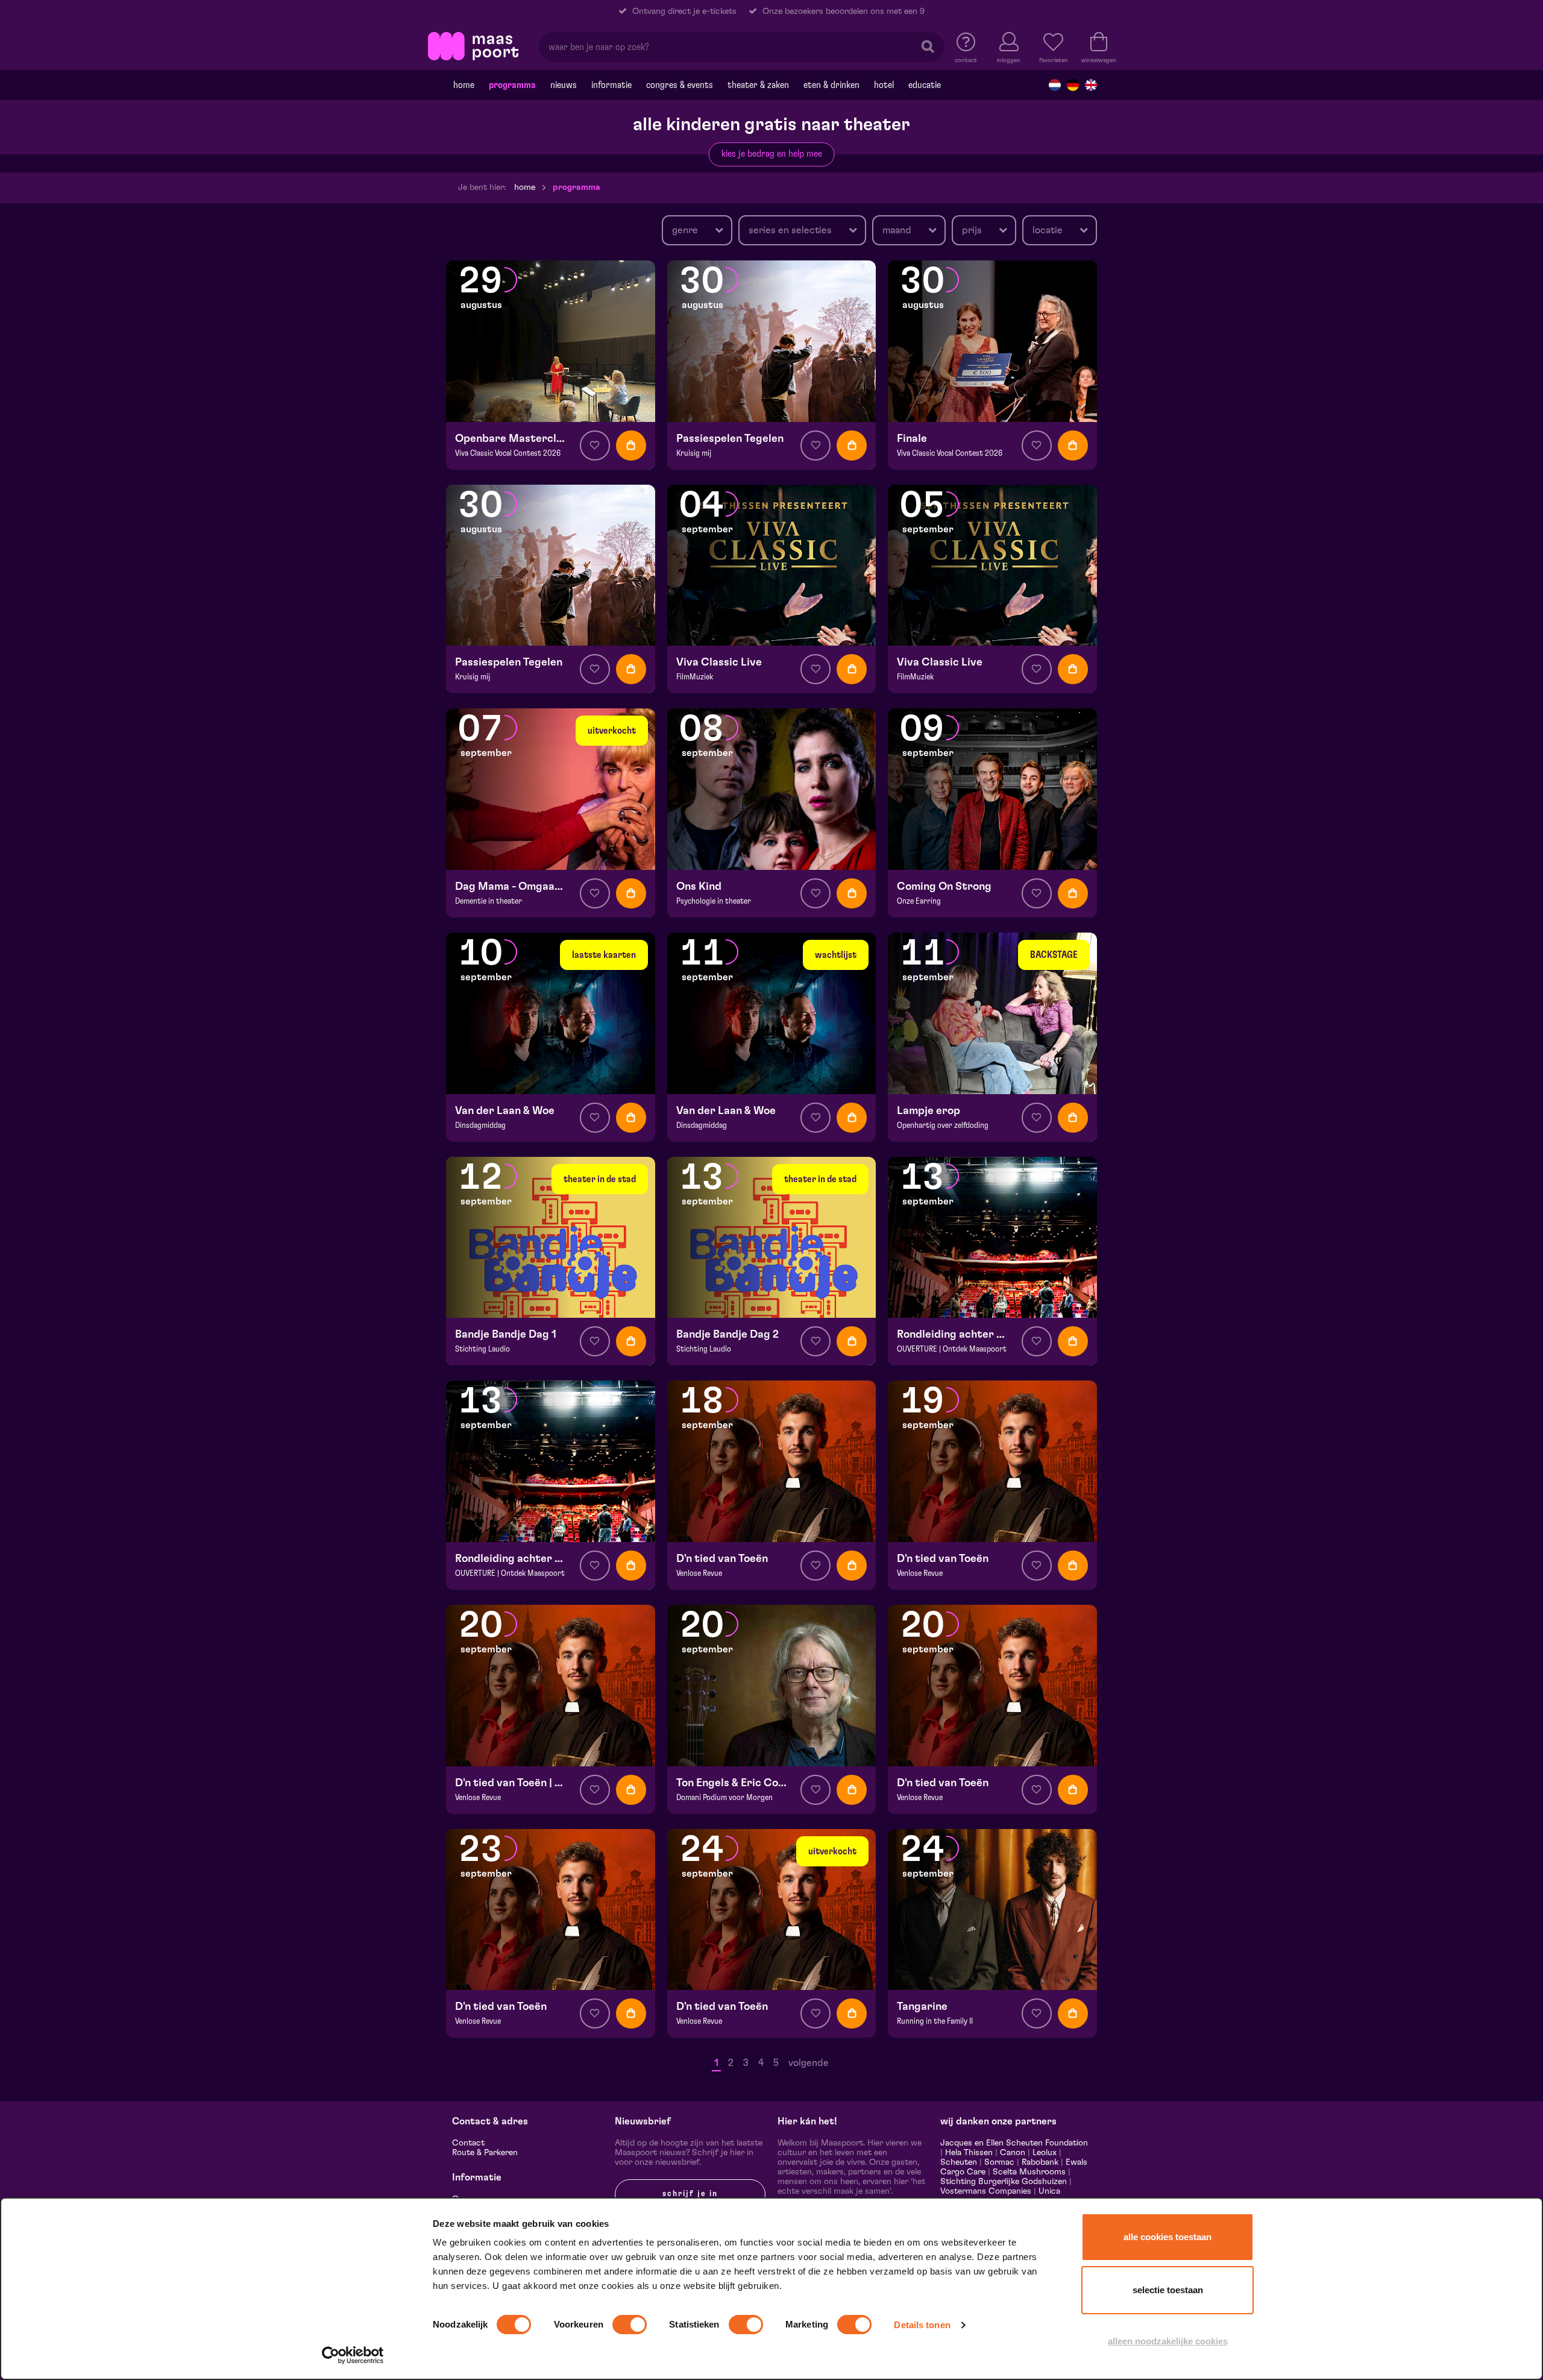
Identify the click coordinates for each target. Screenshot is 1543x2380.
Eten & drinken (831, 85)
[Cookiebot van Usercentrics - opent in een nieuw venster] (353, 2355)
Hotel (884, 85)
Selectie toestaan (1168, 2290)
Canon (1013, 2153)
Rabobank (1040, 2162)
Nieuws (564, 85)
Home (464, 85)
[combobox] (697, 230)
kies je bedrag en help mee (772, 154)
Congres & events (680, 85)
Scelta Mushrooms (1028, 2172)
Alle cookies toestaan (1167, 2237)
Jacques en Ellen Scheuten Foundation (1014, 2143)
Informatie (611, 85)
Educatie (925, 85)
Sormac (999, 2162)
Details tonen (922, 2325)
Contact (468, 2143)
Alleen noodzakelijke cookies (1168, 2341)
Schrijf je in (690, 2194)
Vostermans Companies (986, 2191)
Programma (512, 85)
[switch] (630, 2325)
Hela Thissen (969, 2153)
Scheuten (959, 2162)
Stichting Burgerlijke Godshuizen (1004, 2182)
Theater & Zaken (758, 85)
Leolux (1045, 2153)
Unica (1049, 2191)
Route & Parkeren (485, 2153)
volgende (809, 2063)
